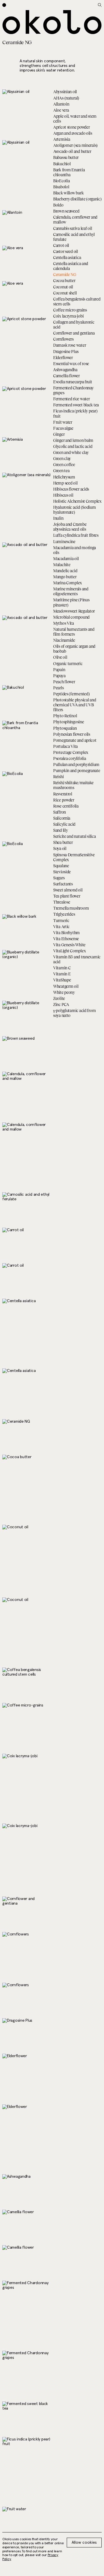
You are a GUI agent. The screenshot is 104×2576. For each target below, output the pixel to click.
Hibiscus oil (63, 495)
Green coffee (64, 464)
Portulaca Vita (65, 746)
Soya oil (60, 848)
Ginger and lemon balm (73, 440)
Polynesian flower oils (72, 734)
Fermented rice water (71, 399)
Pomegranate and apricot (75, 740)
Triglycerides (64, 914)
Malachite (62, 565)
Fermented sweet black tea (76, 405)
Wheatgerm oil (66, 986)
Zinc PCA (61, 1004)
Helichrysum (64, 477)
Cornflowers (63, 339)
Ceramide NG (65, 274)
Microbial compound (71, 617)
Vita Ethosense (66, 939)
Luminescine (64, 541)
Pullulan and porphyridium (76, 764)
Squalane (61, 866)
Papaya (59, 676)
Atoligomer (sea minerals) (75, 145)
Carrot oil (61, 245)
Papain (59, 670)
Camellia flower (66, 376)
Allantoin (61, 104)
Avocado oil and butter (72, 151)
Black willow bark (68, 193)
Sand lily (60, 830)
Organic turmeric (68, 663)
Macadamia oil (66, 558)
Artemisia (62, 139)
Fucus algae (63, 428)
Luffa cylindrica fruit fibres (76, 535)
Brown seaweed (66, 211)
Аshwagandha (65, 370)
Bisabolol (61, 187)
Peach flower (64, 682)
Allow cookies (84, 2543)
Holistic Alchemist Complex (77, 501)
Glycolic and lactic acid (73, 446)
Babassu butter (66, 157)
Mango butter (65, 577)
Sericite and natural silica (74, 836)
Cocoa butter (64, 280)
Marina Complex (68, 583)
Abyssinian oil (65, 92)
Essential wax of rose (71, 364)
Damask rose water (69, 345)
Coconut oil (63, 287)
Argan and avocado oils (73, 133)
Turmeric (61, 920)
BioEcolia (61, 181)
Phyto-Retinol (65, 716)
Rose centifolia (66, 806)
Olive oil (60, 657)
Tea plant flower (67, 896)
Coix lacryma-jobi (68, 316)
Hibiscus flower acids (71, 489)
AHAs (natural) (66, 98)
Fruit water (63, 422)
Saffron (60, 812)
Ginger (59, 434)
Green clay (62, 458)
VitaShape (62, 980)
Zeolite (59, 998)
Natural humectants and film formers (74, 632)
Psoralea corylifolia (69, 758)
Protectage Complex (71, 752)
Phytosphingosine (69, 722)
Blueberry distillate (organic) (77, 199)
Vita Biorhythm (66, 933)
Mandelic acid (65, 571)
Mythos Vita (64, 623)
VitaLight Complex (69, 951)
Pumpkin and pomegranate (77, 770)
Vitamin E (62, 974)
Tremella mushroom (71, 908)
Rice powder (64, 800)
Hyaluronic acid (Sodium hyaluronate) (75, 510)
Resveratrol (63, 794)
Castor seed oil (66, 251)
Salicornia (62, 818)
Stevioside (62, 872)
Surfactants (63, 884)
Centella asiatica (67, 257)
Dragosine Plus (66, 351)
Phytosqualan (65, 728)
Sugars (59, 878)
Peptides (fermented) (71, 694)
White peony (64, 992)
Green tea (61, 471)
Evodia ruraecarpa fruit (73, 382)
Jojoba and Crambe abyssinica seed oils (70, 527)
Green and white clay (71, 452)
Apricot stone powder (71, 127)
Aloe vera (61, 110)
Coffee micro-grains (70, 310)
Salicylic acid (64, 824)
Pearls (58, 688)
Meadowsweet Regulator (74, 611)
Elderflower (63, 357)
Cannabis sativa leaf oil (73, 228)
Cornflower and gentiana (74, 333)
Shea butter (63, 842)
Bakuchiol (62, 164)
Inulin (58, 518)
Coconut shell (65, 293)
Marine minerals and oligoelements (71, 591)
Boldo (58, 205)
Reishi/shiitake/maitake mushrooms (73, 785)
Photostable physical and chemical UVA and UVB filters (75, 705)
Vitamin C (62, 968)
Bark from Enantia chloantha (69, 172)
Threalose (62, 902)
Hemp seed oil (65, 483)
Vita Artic (61, 926)
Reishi (58, 777)
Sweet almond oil (68, 890)
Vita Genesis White (69, 945)
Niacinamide (64, 640)
